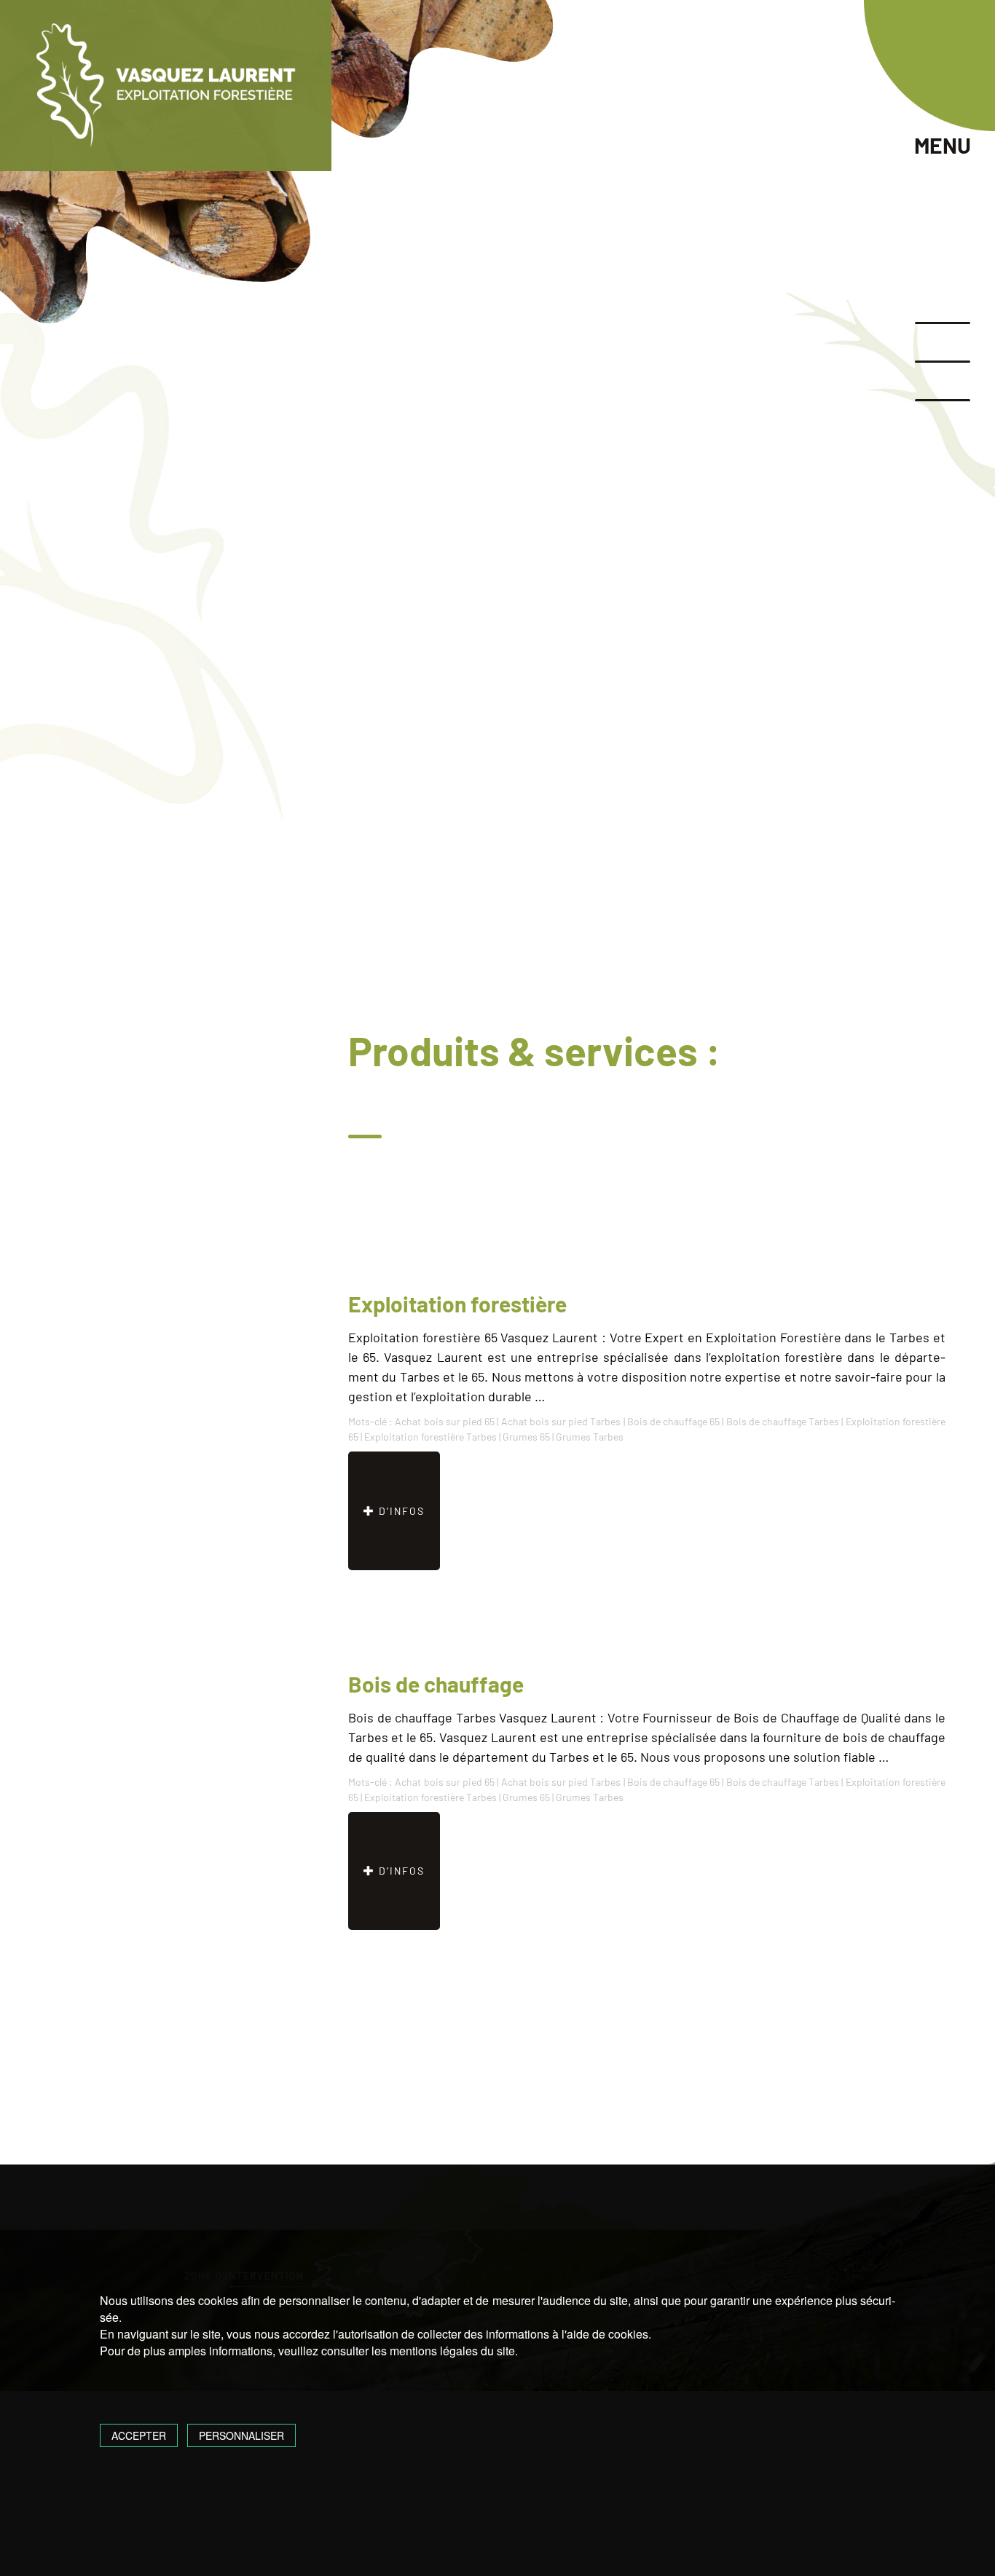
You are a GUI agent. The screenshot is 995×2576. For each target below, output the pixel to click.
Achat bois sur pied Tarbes (561, 1421)
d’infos (400, 1511)
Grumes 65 (526, 1437)
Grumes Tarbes (590, 1437)
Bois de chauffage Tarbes (783, 1421)
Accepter (139, 2435)
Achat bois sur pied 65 (445, 1421)
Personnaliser (241, 2435)
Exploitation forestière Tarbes (430, 1437)
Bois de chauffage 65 (674, 1421)
